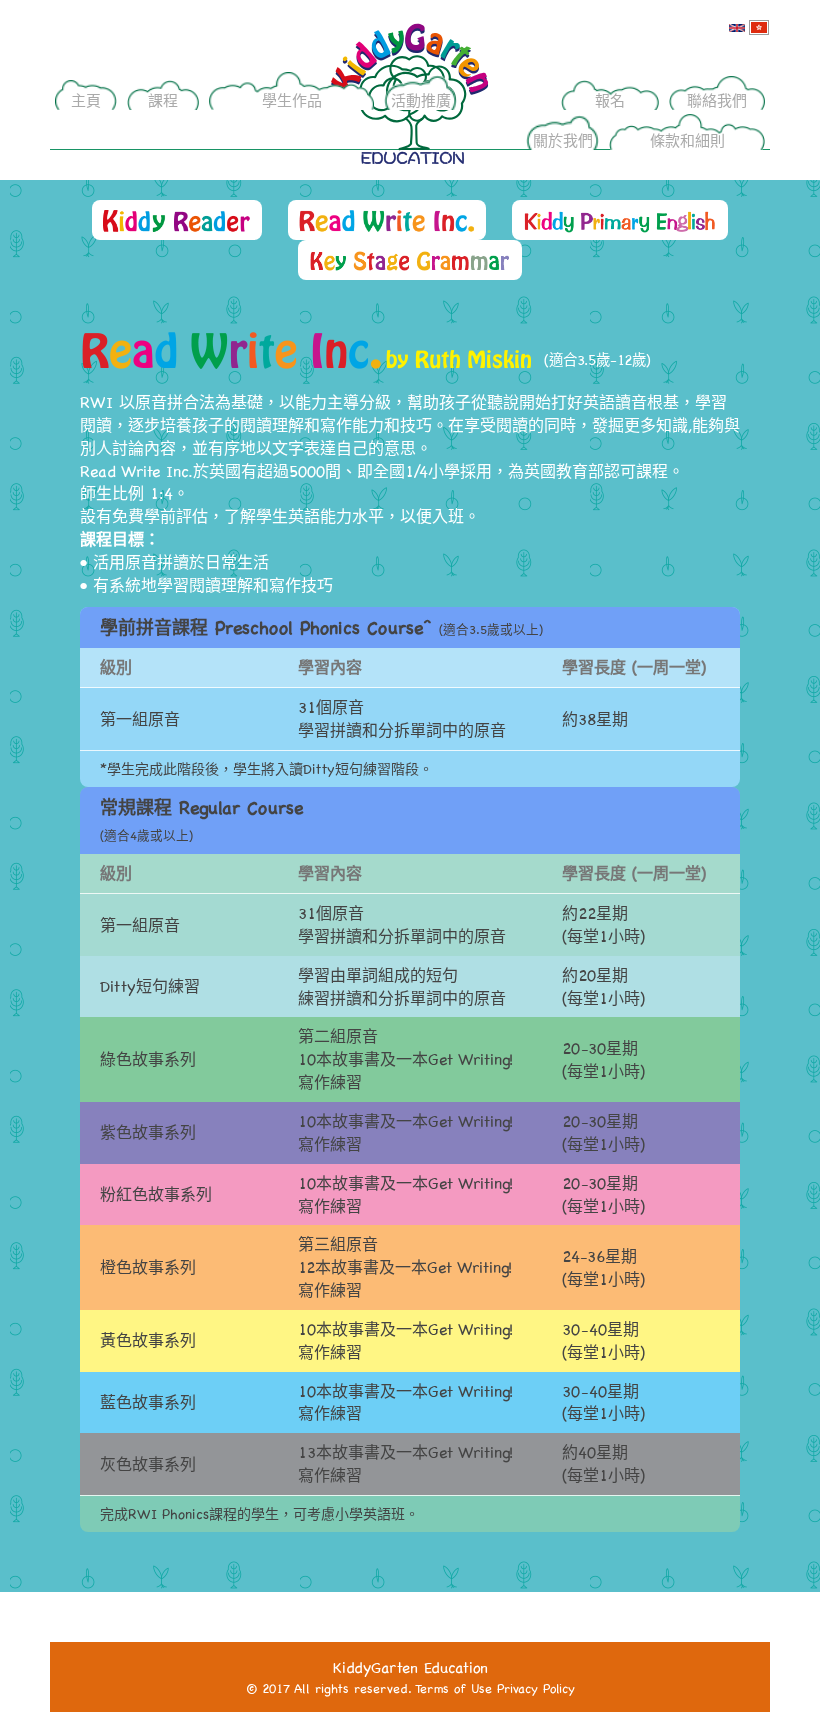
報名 (610, 100)
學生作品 (292, 100)
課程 (163, 100)
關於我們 (563, 140)
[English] (737, 26)
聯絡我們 (717, 100)
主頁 (86, 100)
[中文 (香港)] (759, 26)
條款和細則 (687, 140)
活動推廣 (421, 100)
